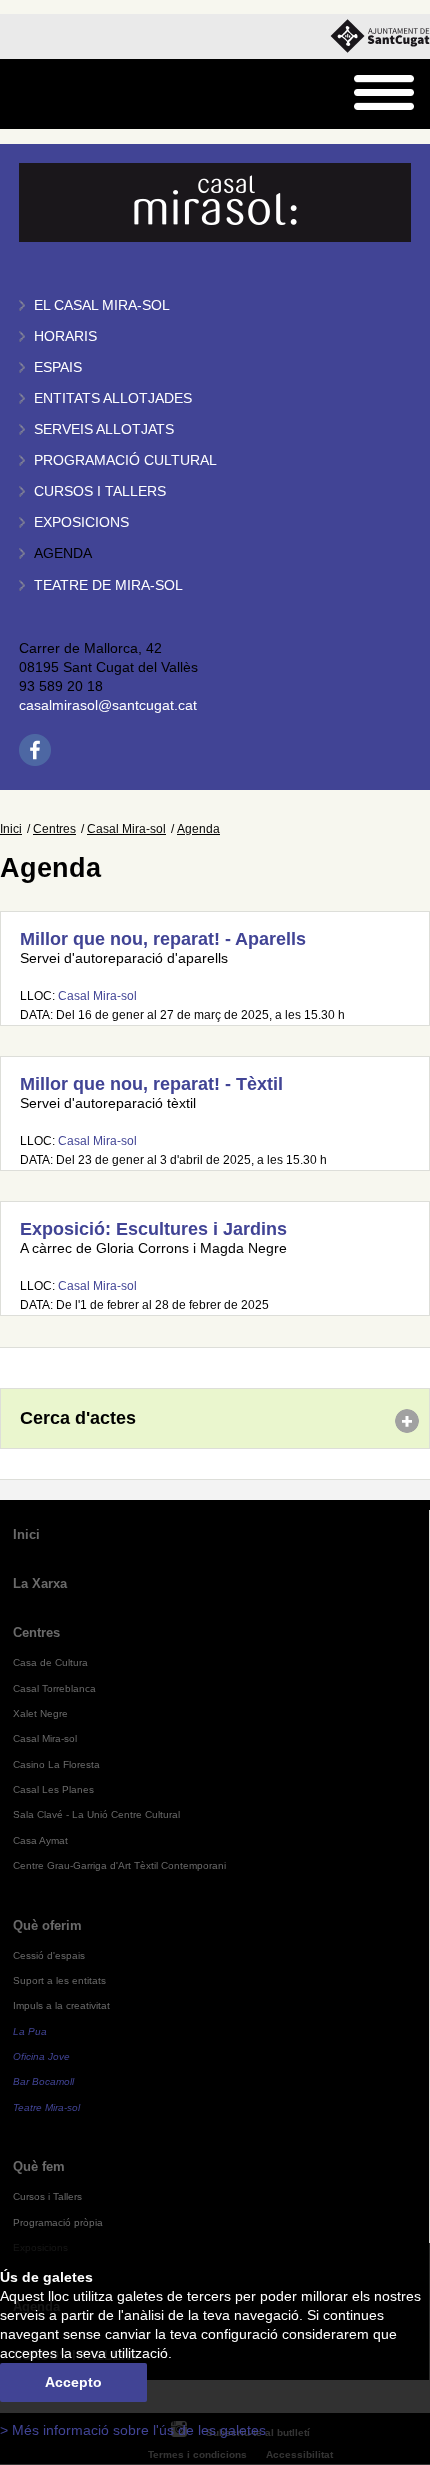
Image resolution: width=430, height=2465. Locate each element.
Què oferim (47, 1925)
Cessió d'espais (49, 1955)
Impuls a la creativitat (61, 2005)
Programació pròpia (58, 2222)
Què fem (39, 2166)
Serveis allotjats (104, 429)
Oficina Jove (41, 2056)
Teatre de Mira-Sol (108, 585)
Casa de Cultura (50, 1662)
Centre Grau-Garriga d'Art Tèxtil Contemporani (119, 1865)
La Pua (30, 2031)
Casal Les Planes (53, 1789)
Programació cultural (125, 460)
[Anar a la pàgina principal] (66, 94)
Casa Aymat (40, 1840)
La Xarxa (40, 1583)
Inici (11, 829)
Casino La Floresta (56, 1764)
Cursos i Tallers (47, 2196)
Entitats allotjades (113, 398)
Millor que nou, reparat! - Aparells (163, 939)
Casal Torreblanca (54, 1688)
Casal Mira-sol (126, 829)
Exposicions (81, 522)
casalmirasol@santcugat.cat (108, 705)
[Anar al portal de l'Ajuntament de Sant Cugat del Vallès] (380, 36)
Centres (54, 829)
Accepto (73, 2382)
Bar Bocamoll (43, 2081)
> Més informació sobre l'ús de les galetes (133, 2430)
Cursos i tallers (100, 491)
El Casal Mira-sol (102, 305)
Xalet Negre (40, 1713)
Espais (58, 367)
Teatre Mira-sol (46, 2107)
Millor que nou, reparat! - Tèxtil (151, 1084)
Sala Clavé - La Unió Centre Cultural (96, 1814)
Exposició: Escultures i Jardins (153, 1229)
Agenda (63, 553)
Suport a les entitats (59, 1980)
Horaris (65, 336)
